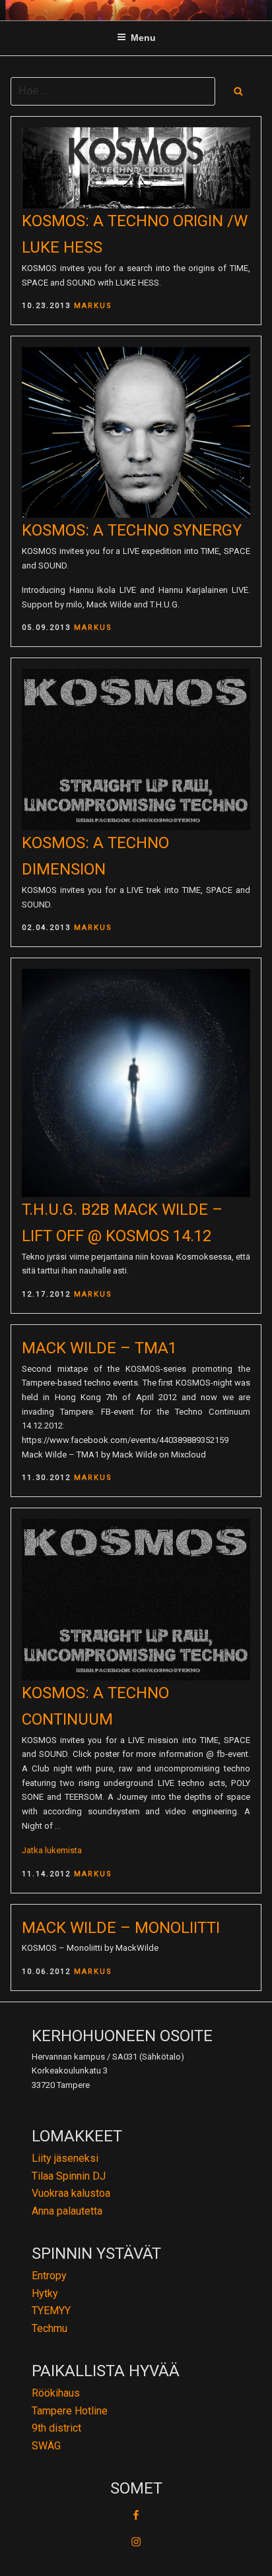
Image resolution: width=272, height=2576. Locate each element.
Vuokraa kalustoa (71, 2193)
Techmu (50, 2328)
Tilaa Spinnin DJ (69, 2176)
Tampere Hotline (70, 2411)
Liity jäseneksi (65, 2158)
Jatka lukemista (52, 1850)
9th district (56, 2428)
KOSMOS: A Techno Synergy (132, 530)
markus (93, 306)
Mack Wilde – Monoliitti (121, 1928)
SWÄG (46, 2446)
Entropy (49, 2276)
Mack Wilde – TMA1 (99, 1348)
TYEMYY (51, 2311)
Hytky (45, 2293)
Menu (143, 38)
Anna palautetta (67, 2211)
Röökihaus (56, 2393)
